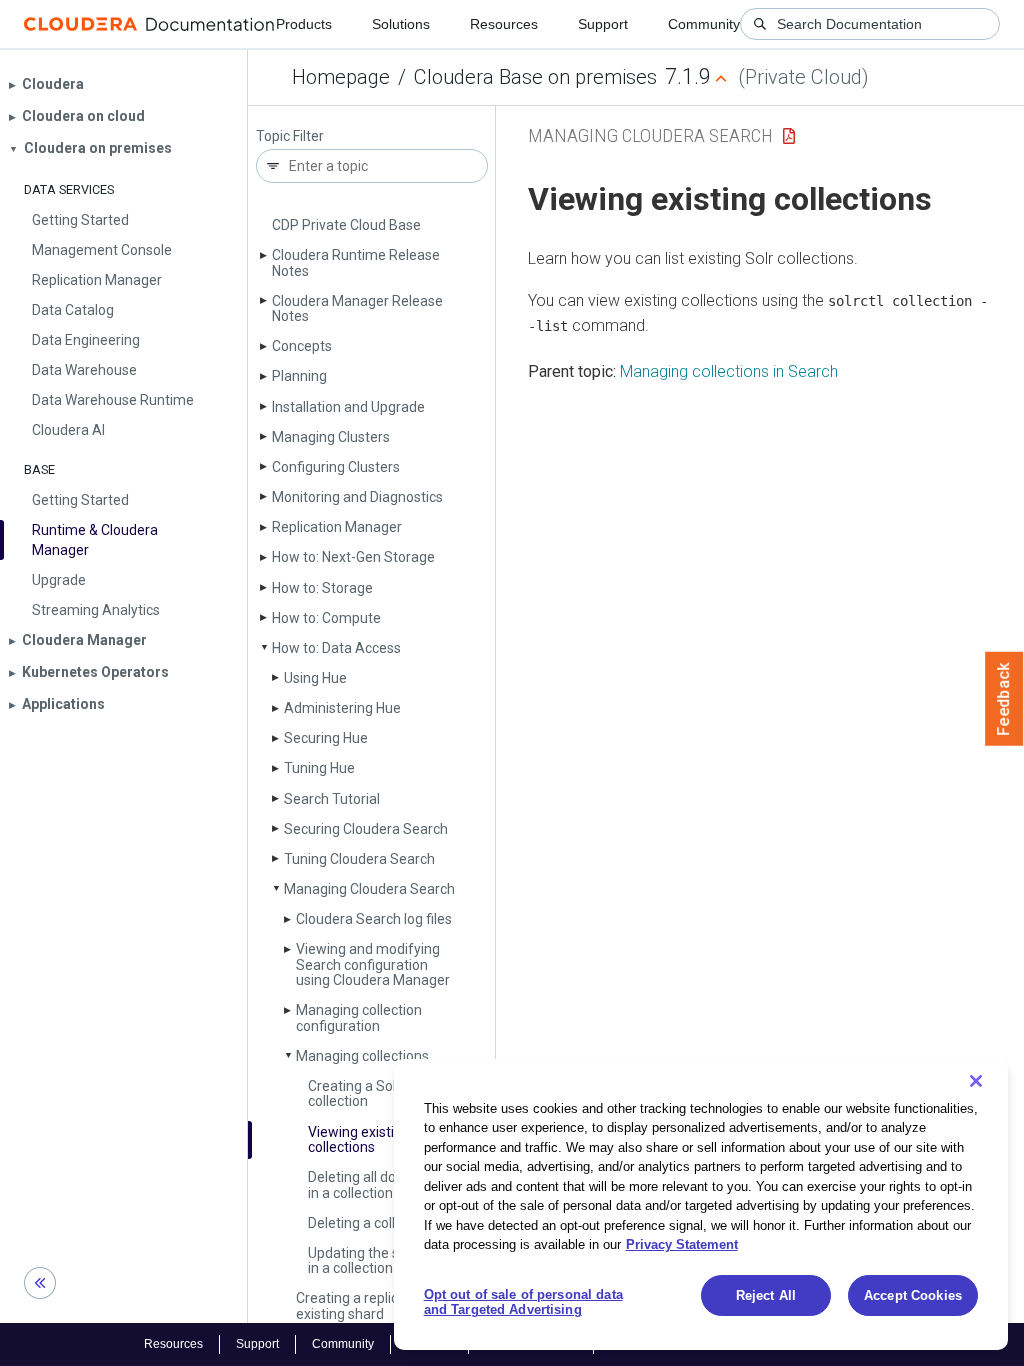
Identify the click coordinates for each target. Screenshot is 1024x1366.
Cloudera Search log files (374, 919)
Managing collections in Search (729, 371)
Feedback (1004, 699)
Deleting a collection (371, 1223)
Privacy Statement (682, 1244)
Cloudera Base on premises (535, 77)
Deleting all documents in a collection (380, 1184)
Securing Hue (326, 738)
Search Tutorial (332, 799)
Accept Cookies (913, 1295)
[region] (701, 1204)
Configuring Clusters (336, 467)
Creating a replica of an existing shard (369, 1305)
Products (304, 24)
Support (603, 24)
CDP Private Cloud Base (346, 225)
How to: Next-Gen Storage (353, 557)
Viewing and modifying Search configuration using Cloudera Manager (373, 964)
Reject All (766, 1295)
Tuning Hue (319, 768)
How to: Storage (322, 588)
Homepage (341, 77)
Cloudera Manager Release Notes (357, 308)
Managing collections (362, 1056)
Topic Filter (290, 136)
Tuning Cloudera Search (359, 859)
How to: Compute (326, 618)
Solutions (401, 24)
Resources (504, 24)
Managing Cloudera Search (369, 889)
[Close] (976, 1081)
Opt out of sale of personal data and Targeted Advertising (523, 1302)
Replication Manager (337, 527)
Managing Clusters (331, 437)
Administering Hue (342, 708)
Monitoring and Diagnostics (357, 497)
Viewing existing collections (359, 1139)
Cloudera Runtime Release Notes (356, 262)
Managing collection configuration (359, 1017)
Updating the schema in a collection (375, 1260)
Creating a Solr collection (354, 1093)
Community (704, 24)
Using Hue (315, 678)
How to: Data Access (336, 648)
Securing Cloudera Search (366, 829)
